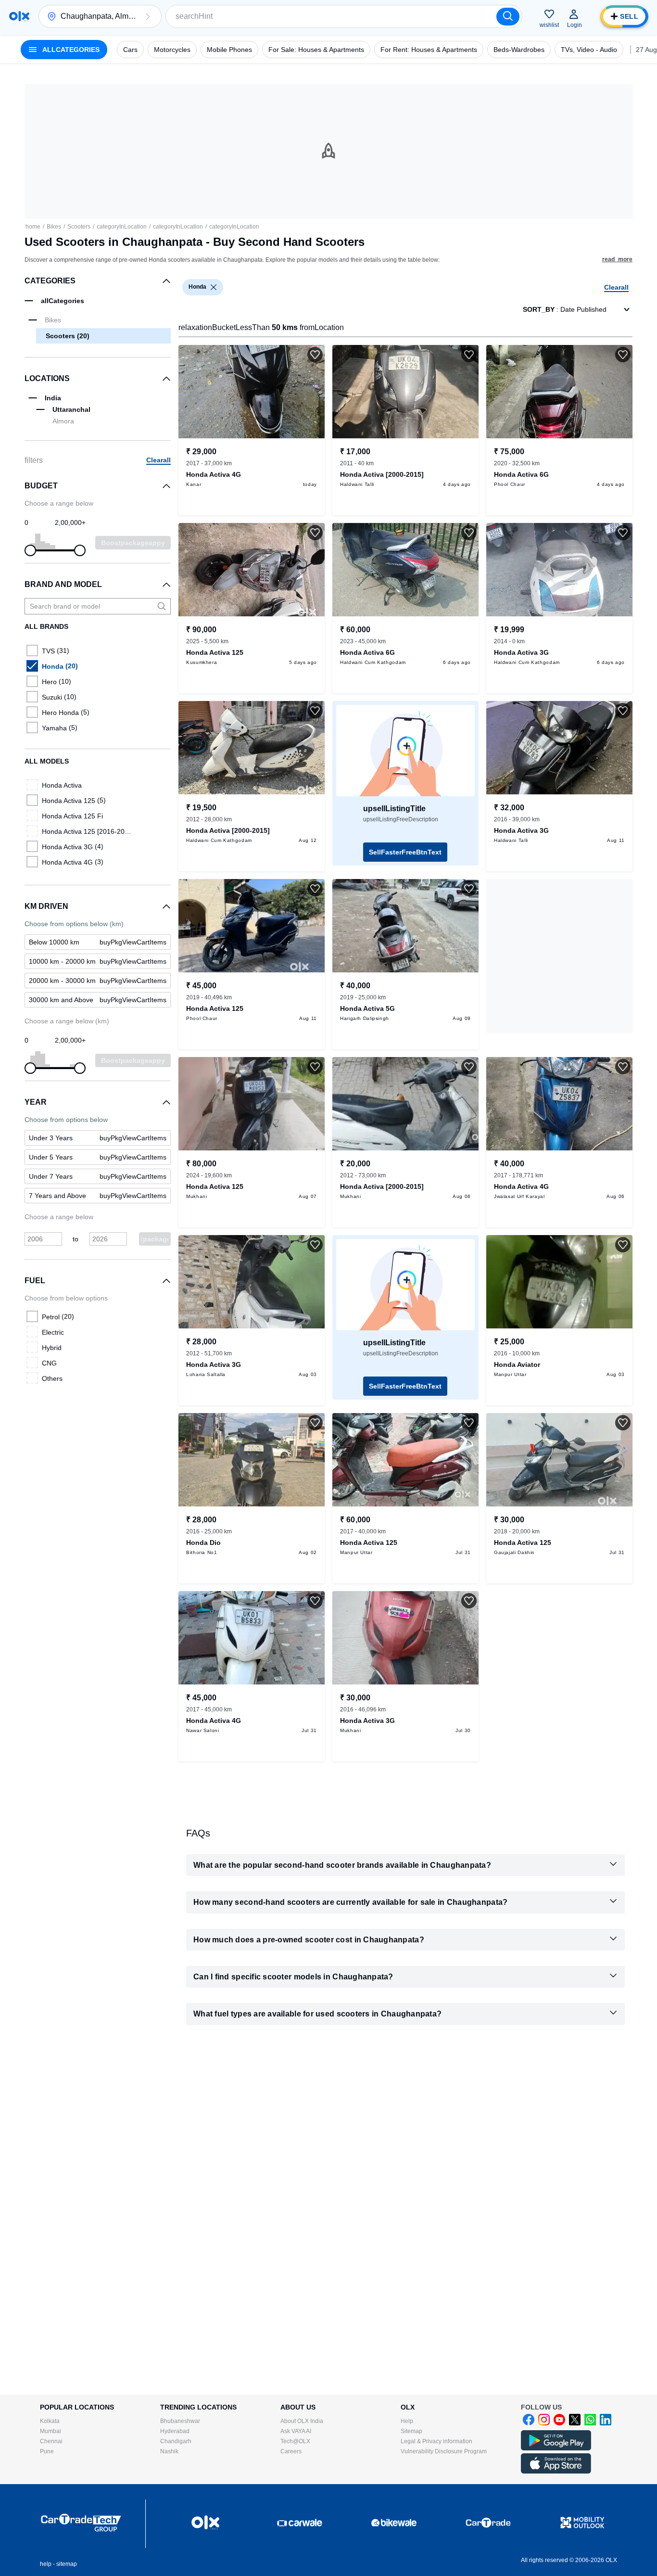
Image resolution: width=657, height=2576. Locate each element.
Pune (47, 2451)
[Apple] (556, 2472)
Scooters (79, 227)
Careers (291, 2451)
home (33, 227)
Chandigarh (176, 2441)
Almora (63, 421)
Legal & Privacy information (436, 2441)
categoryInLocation (122, 227)
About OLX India (302, 2421)
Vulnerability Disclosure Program (444, 2451)
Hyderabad (175, 2431)
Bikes (54, 227)
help (46, 2564)
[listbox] (214, 287)
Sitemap (411, 2431)
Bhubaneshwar (180, 2421)
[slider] (30, 550)
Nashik (169, 2451)
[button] (148, 16)
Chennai (51, 2441)
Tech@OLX (295, 2441)
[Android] (556, 2448)
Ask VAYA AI (296, 2431)
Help (407, 2421)
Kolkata (50, 2421)
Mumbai (51, 2431)
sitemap (67, 2564)
